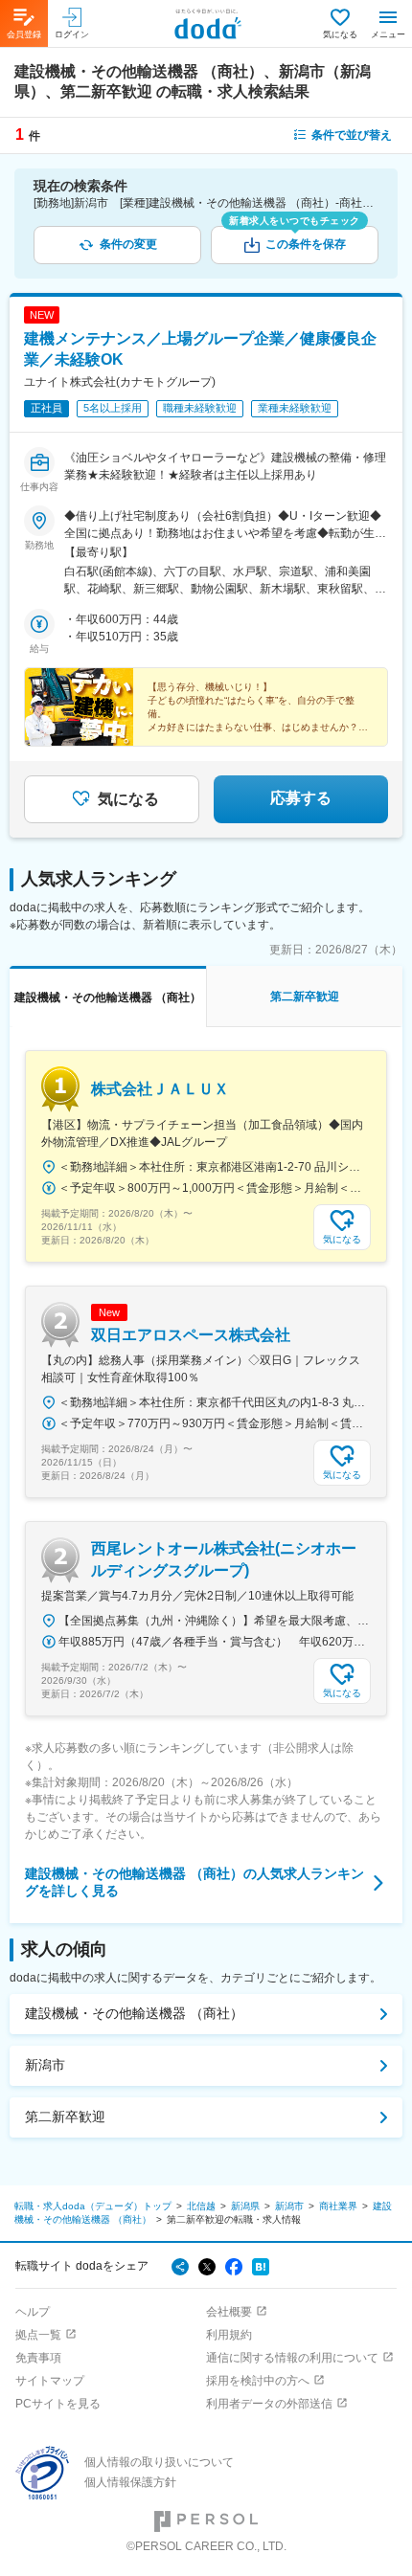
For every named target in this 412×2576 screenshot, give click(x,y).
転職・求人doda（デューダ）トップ (93, 2206)
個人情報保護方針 (130, 2482)
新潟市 (45, 2065)
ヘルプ (33, 2312)
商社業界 (338, 2206)
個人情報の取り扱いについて (159, 2462)
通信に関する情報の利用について (292, 2358)
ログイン (72, 34)
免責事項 (38, 2358)
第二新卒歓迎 (65, 2117)
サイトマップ (50, 2381)
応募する (301, 798)
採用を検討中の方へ (258, 2381)
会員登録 (24, 34)
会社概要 (229, 2312)
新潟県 (245, 2206)
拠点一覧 (38, 2335)
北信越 (201, 2206)
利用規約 (229, 2335)
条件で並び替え (352, 135)
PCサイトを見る (58, 2404)
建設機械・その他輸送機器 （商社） (134, 2013)
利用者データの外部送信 (269, 2404)
